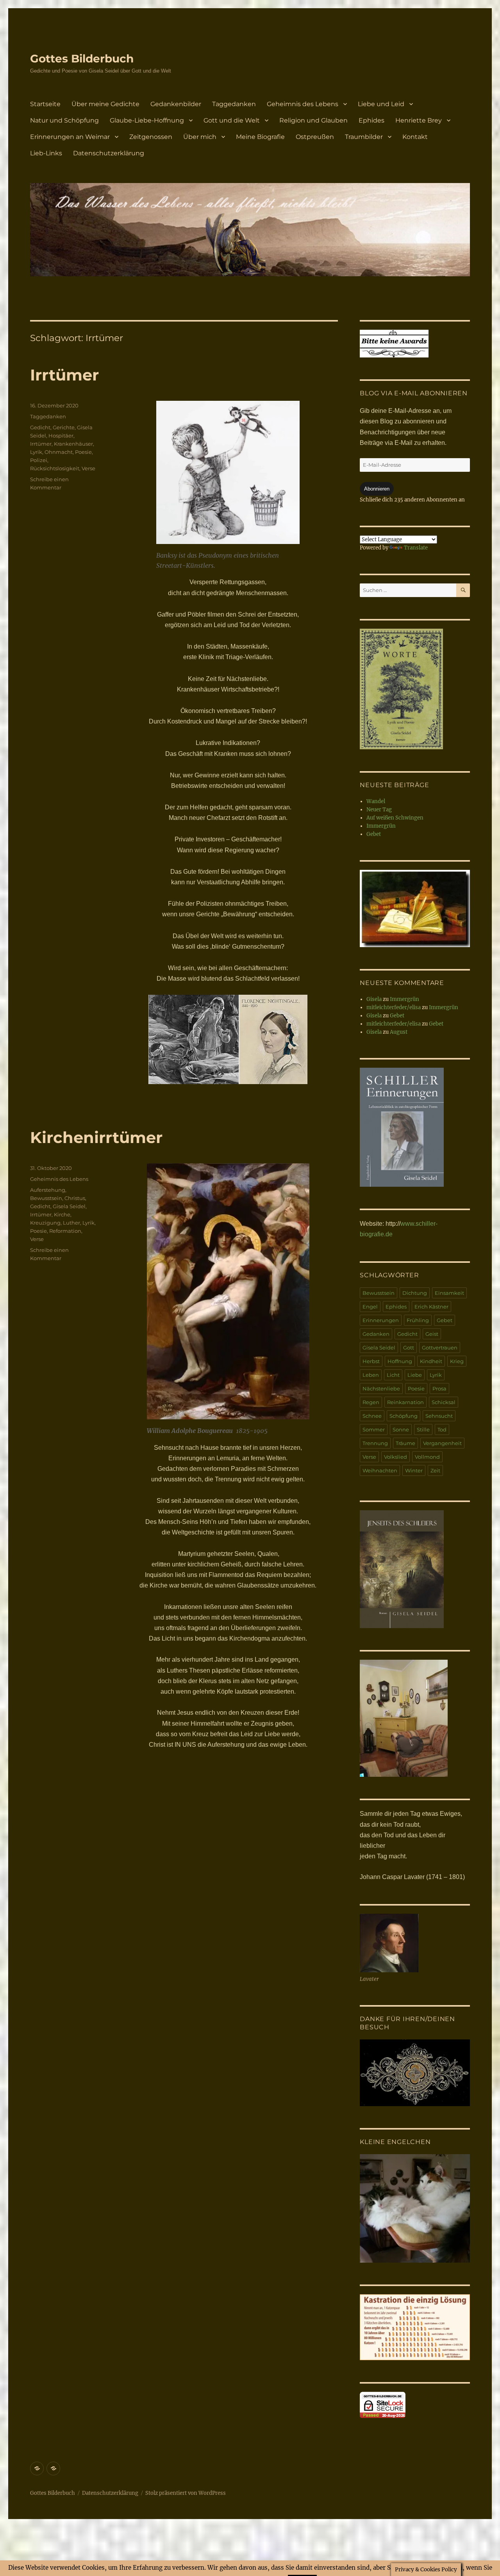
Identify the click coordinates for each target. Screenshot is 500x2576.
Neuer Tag (379, 810)
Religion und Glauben (313, 120)
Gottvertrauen (440, 1348)
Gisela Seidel (69, 1206)
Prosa (439, 1388)
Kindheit (431, 1361)
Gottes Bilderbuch (82, 59)
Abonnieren (377, 489)
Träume (405, 1443)
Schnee (372, 1416)
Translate (416, 548)
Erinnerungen (381, 1320)
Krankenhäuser (73, 444)
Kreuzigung (45, 1223)
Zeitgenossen (151, 137)
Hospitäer (61, 436)
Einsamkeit (449, 1293)
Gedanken (376, 1334)
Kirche (62, 1214)
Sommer (374, 1429)
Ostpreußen (315, 137)
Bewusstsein (46, 1198)
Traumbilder (364, 137)
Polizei (39, 460)
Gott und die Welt (232, 120)
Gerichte (64, 427)
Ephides (371, 120)
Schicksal (444, 1402)
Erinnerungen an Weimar (70, 137)
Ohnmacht (59, 452)
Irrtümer (64, 375)
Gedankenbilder (176, 104)
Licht (393, 1375)
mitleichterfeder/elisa (394, 1007)
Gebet (374, 834)
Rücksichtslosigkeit (55, 468)
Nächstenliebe (381, 1388)
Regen (371, 1402)
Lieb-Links (46, 153)
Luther (71, 1223)
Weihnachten (380, 1470)
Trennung (375, 1443)
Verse (88, 468)
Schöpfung (404, 1416)
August (399, 1032)
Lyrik (36, 452)
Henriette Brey (419, 120)
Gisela (374, 999)
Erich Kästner (431, 1307)
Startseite (45, 104)
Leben (371, 1375)
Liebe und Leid (381, 104)
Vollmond (427, 1457)
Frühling (418, 1320)
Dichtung (415, 1293)
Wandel (376, 801)
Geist (432, 1334)
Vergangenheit (442, 1443)
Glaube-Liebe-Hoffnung (147, 120)
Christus (75, 1198)
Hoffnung (400, 1361)
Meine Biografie (260, 137)
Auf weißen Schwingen (395, 818)
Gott (409, 1348)
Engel (370, 1307)
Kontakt (415, 137)
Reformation (65, 1231)
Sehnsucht (439, 1416)
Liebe (415, 1375)
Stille (423, 1429)
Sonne (401, 1429)
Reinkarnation (405, 1402)
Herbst (371, 1361)
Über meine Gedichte (105, 104)
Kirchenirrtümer (96, 1137)
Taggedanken (234, 104)
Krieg (457, 1361)
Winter (414, 1470)
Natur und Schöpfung (64, 120)
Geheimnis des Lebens (303, 104)
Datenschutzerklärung (109, 153)
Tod (442, 1429)
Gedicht (40, 427)
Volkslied (396, 1457)
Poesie (83, 452)
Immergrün (381, 826)
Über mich (200, 137)
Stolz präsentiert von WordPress (186, 2493)
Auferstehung (48, 1190)
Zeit (435, 1470)
